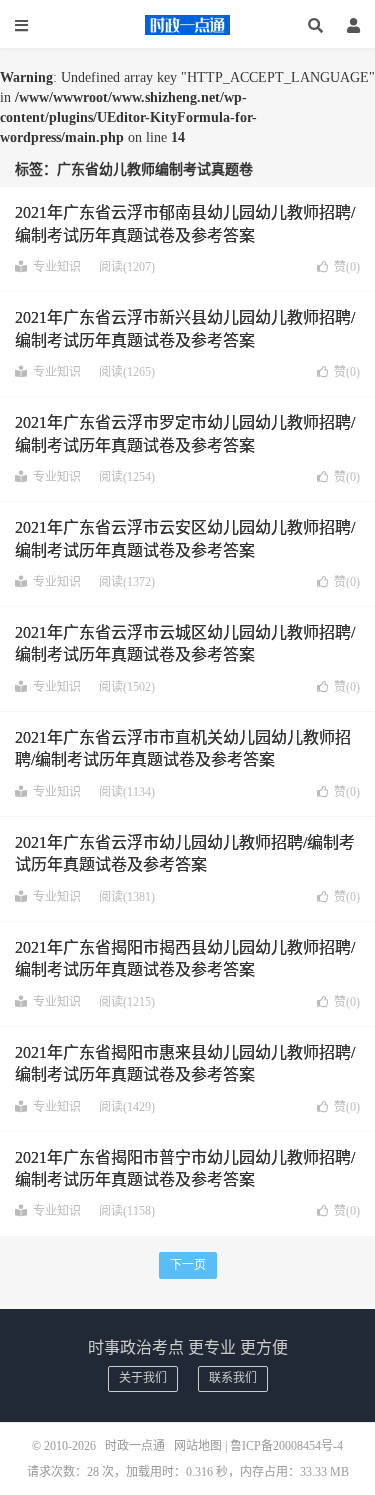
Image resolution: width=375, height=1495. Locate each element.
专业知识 (57, 267)
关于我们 (143, 1378)
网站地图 (198, 1446)
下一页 (188, 1265)
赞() (347, 267)
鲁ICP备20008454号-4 (286, 1446)
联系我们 (233, 1378)
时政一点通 (188, 25)
